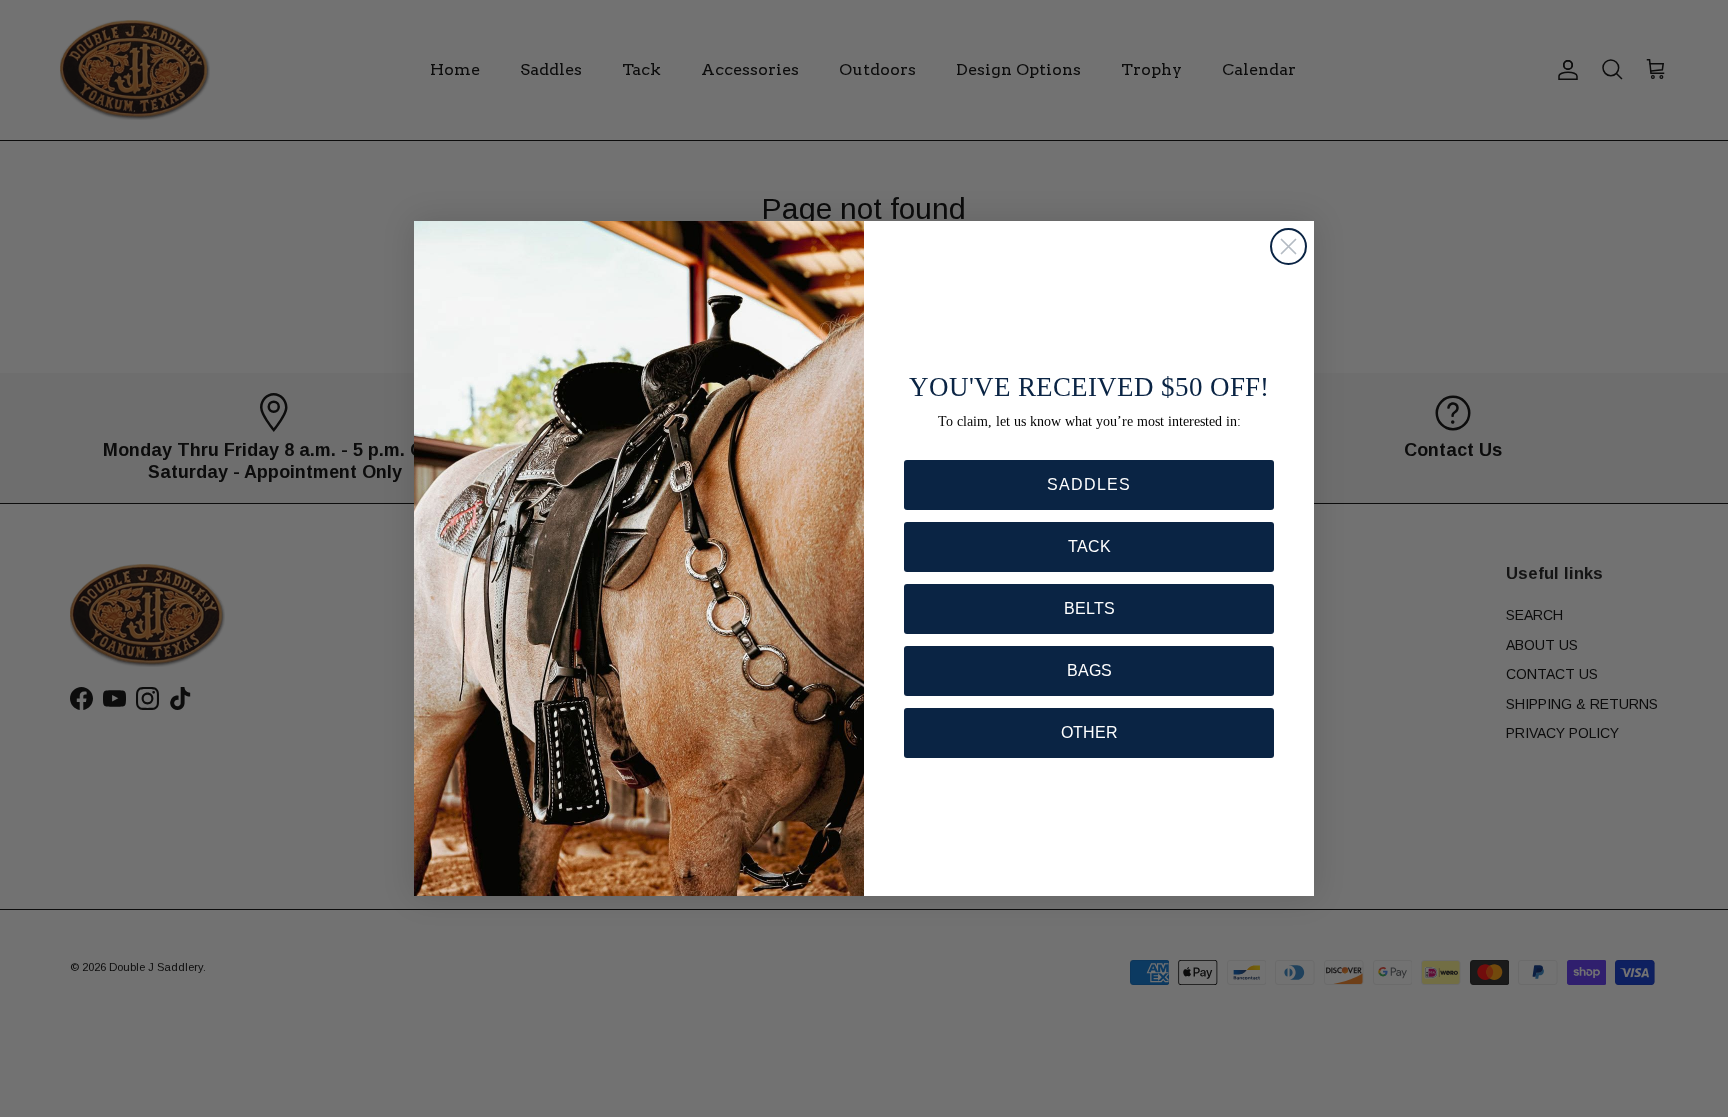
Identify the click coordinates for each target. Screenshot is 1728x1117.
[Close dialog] (1288, 246)
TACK (1089, 546)
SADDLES (1089, 484)
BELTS (1089, 608)
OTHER (1089, 732)
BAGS (1089, 670)
